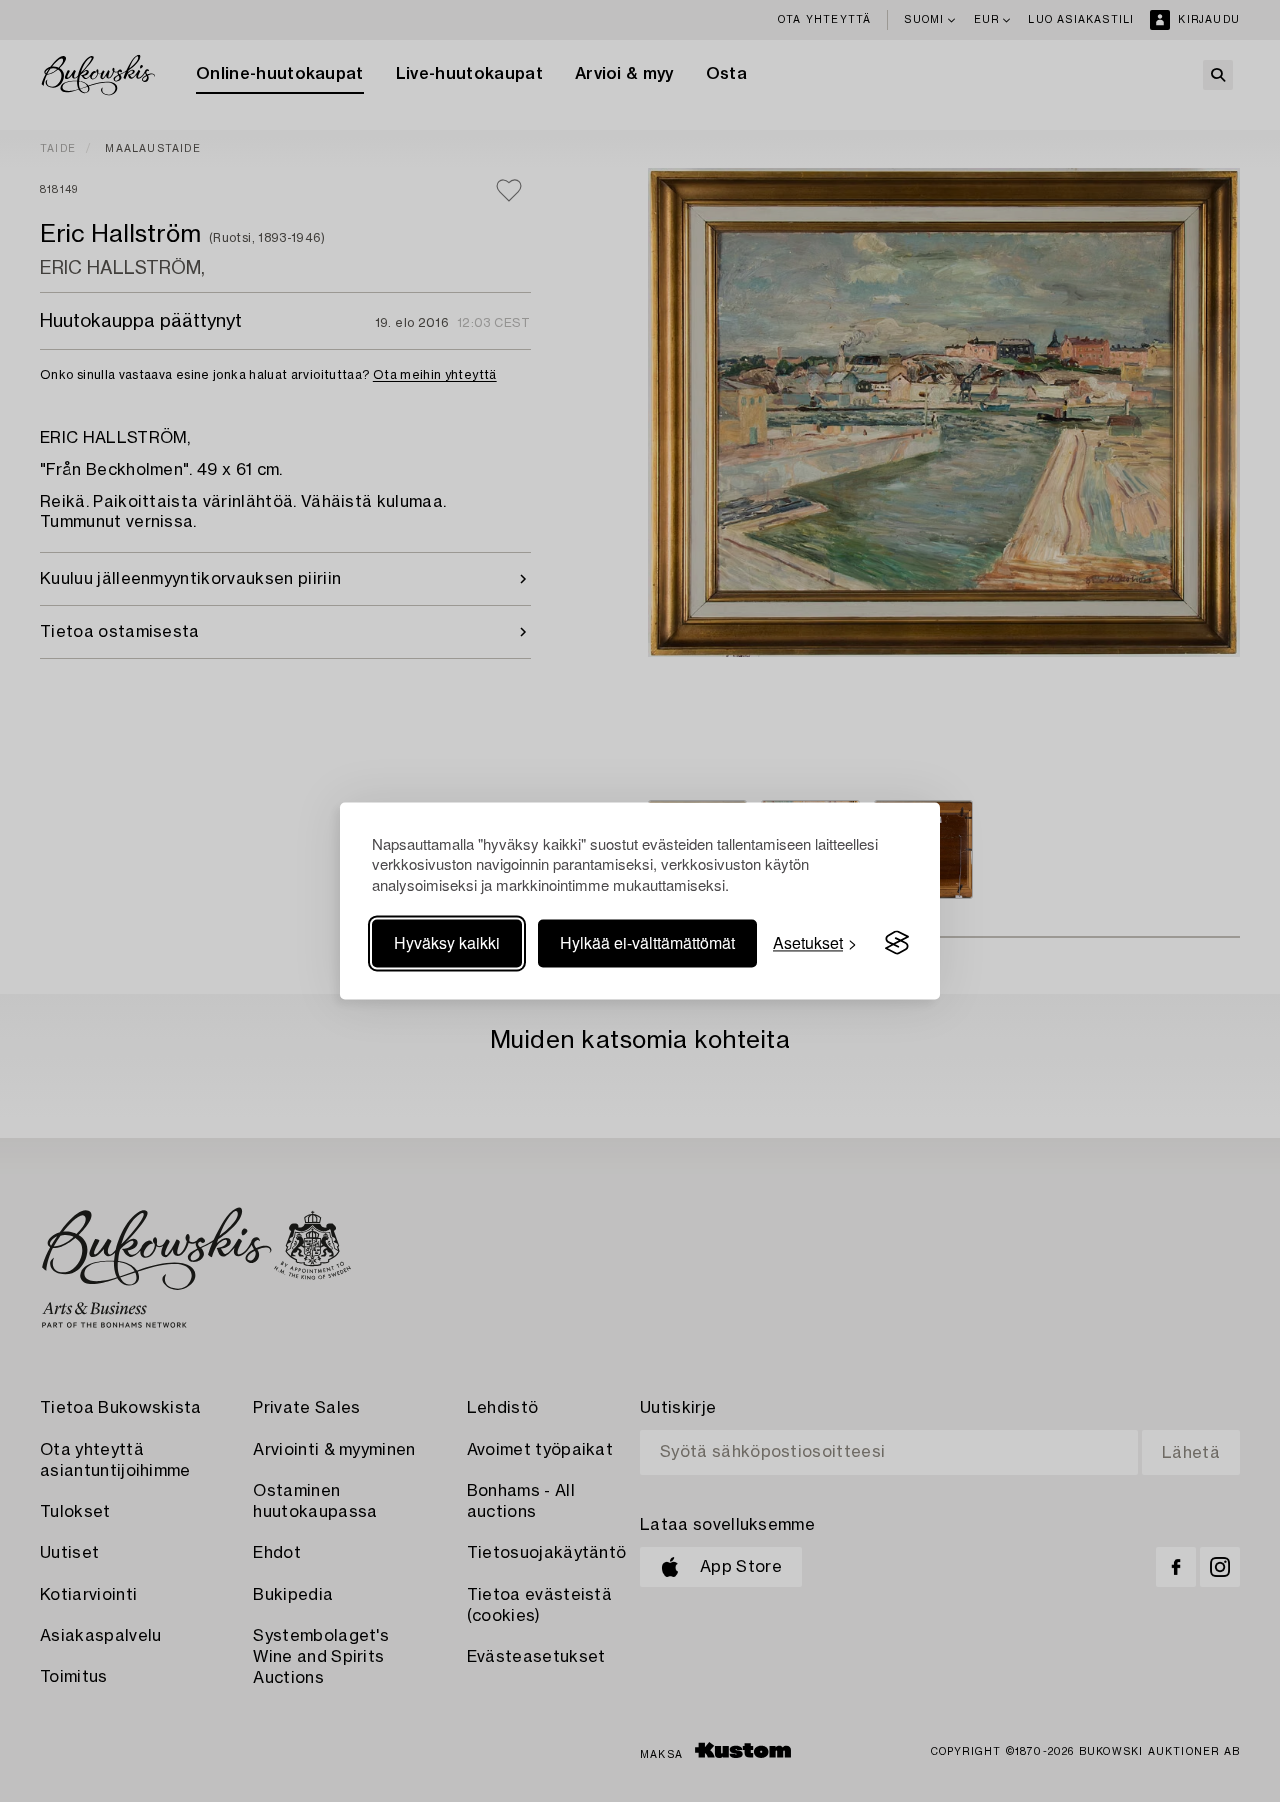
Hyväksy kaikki (447, 942)
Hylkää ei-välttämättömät (647, 942)
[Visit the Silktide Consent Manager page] (897, 943)
